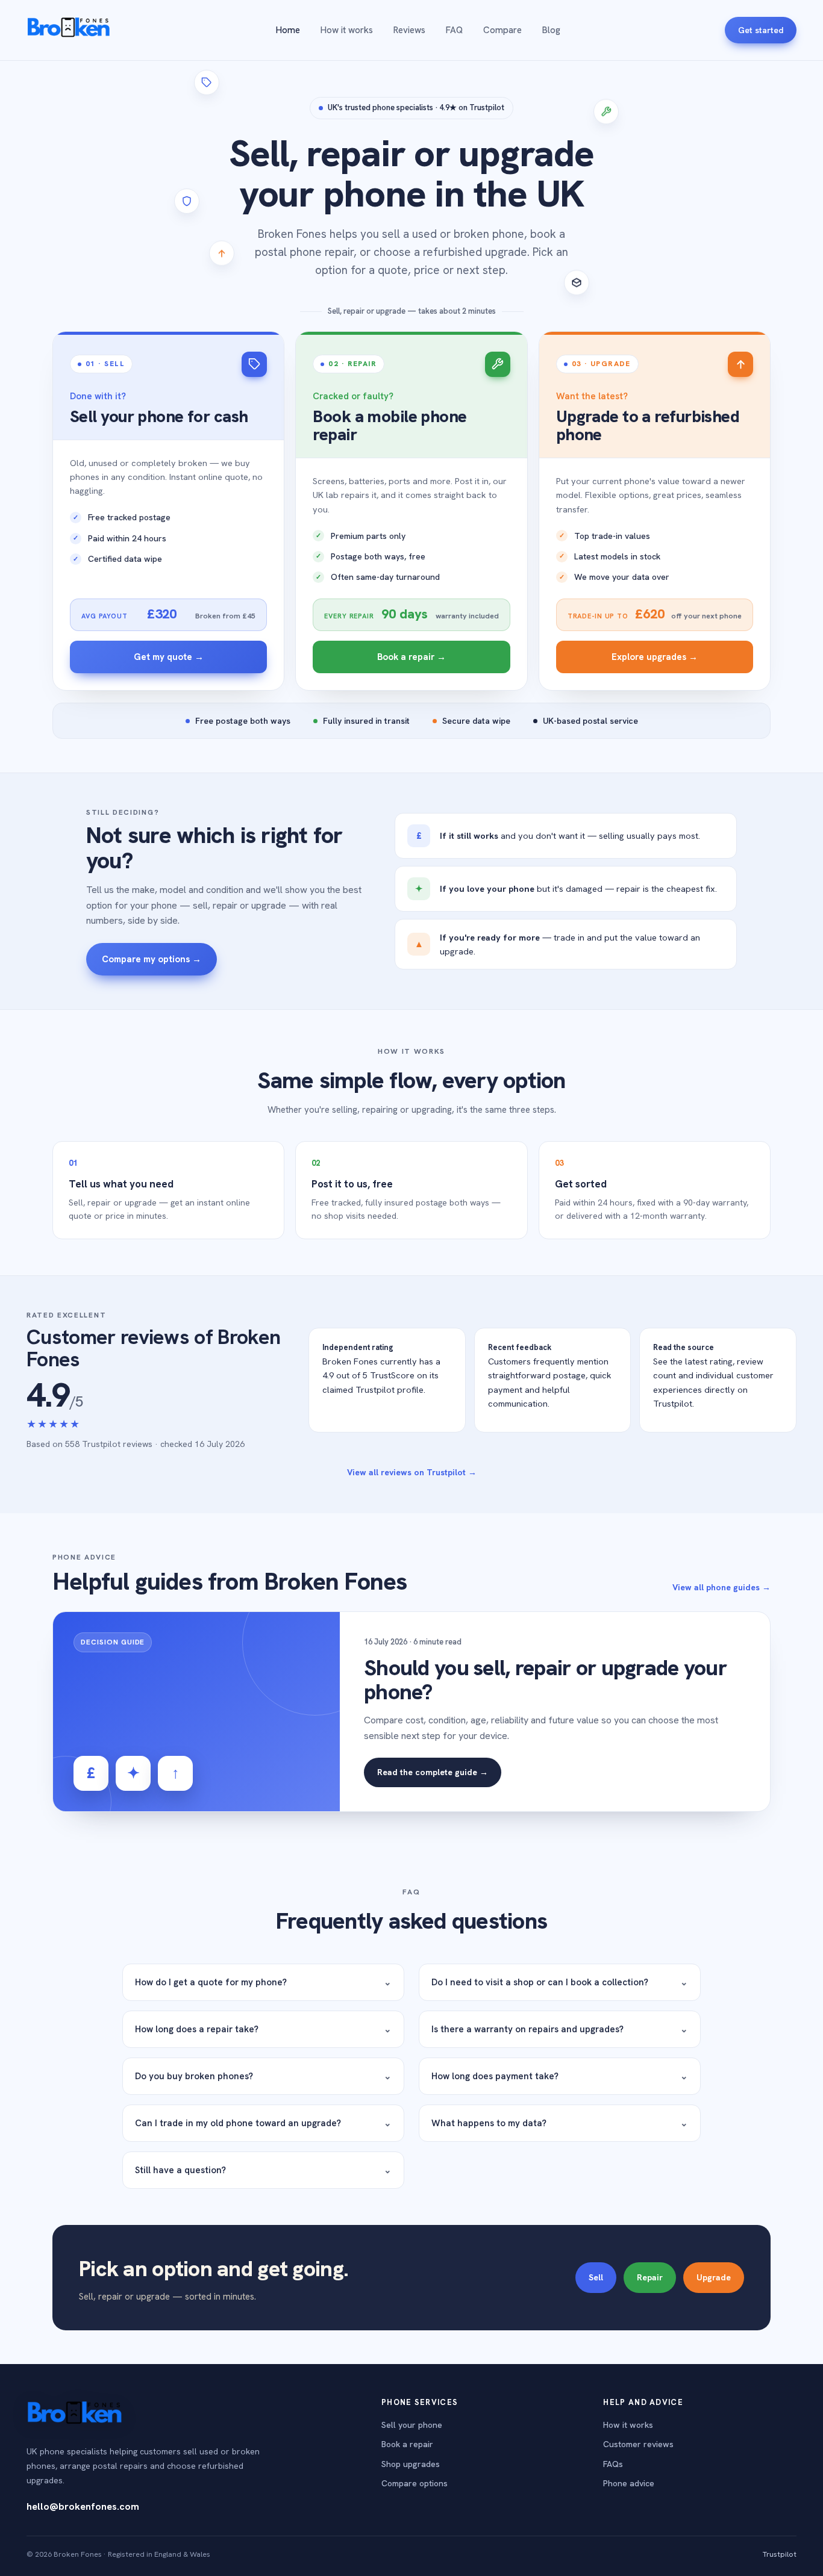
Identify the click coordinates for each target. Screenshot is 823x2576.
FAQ (454, 30)
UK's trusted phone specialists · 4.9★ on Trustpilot (416, 107)
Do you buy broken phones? (263, 2076)
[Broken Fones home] (69, 30)
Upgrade (714, 2277)
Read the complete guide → (433, 1772)
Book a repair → (411, 657)
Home (288, 30)
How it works (347, 30)
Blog (551, 30)
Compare (502, 30)
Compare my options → (152, 959)
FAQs (613, 2464)
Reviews (409, 30)
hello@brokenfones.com (83, 2506)
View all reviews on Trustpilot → (412, 1472)
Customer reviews (638, 2444)
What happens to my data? (560, 2123)
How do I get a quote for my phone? (263, 1982)
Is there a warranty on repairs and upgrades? (560, 2029)
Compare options (415, 2483)
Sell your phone (412, 2425)
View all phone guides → (721, 1587)
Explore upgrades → (655, 657)
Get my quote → (169, 657)
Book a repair (407, 2444)
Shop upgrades (411, 2464)
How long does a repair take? (263, 2029)
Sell (596, 2277)
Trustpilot (780, 2554)
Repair (650, 2277)
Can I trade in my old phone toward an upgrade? (263, 2123)
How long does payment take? (560, 2076)
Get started (761, 30)
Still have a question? (263, 2170)
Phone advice (629, 2483)
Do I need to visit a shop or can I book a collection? (560, 1982)
